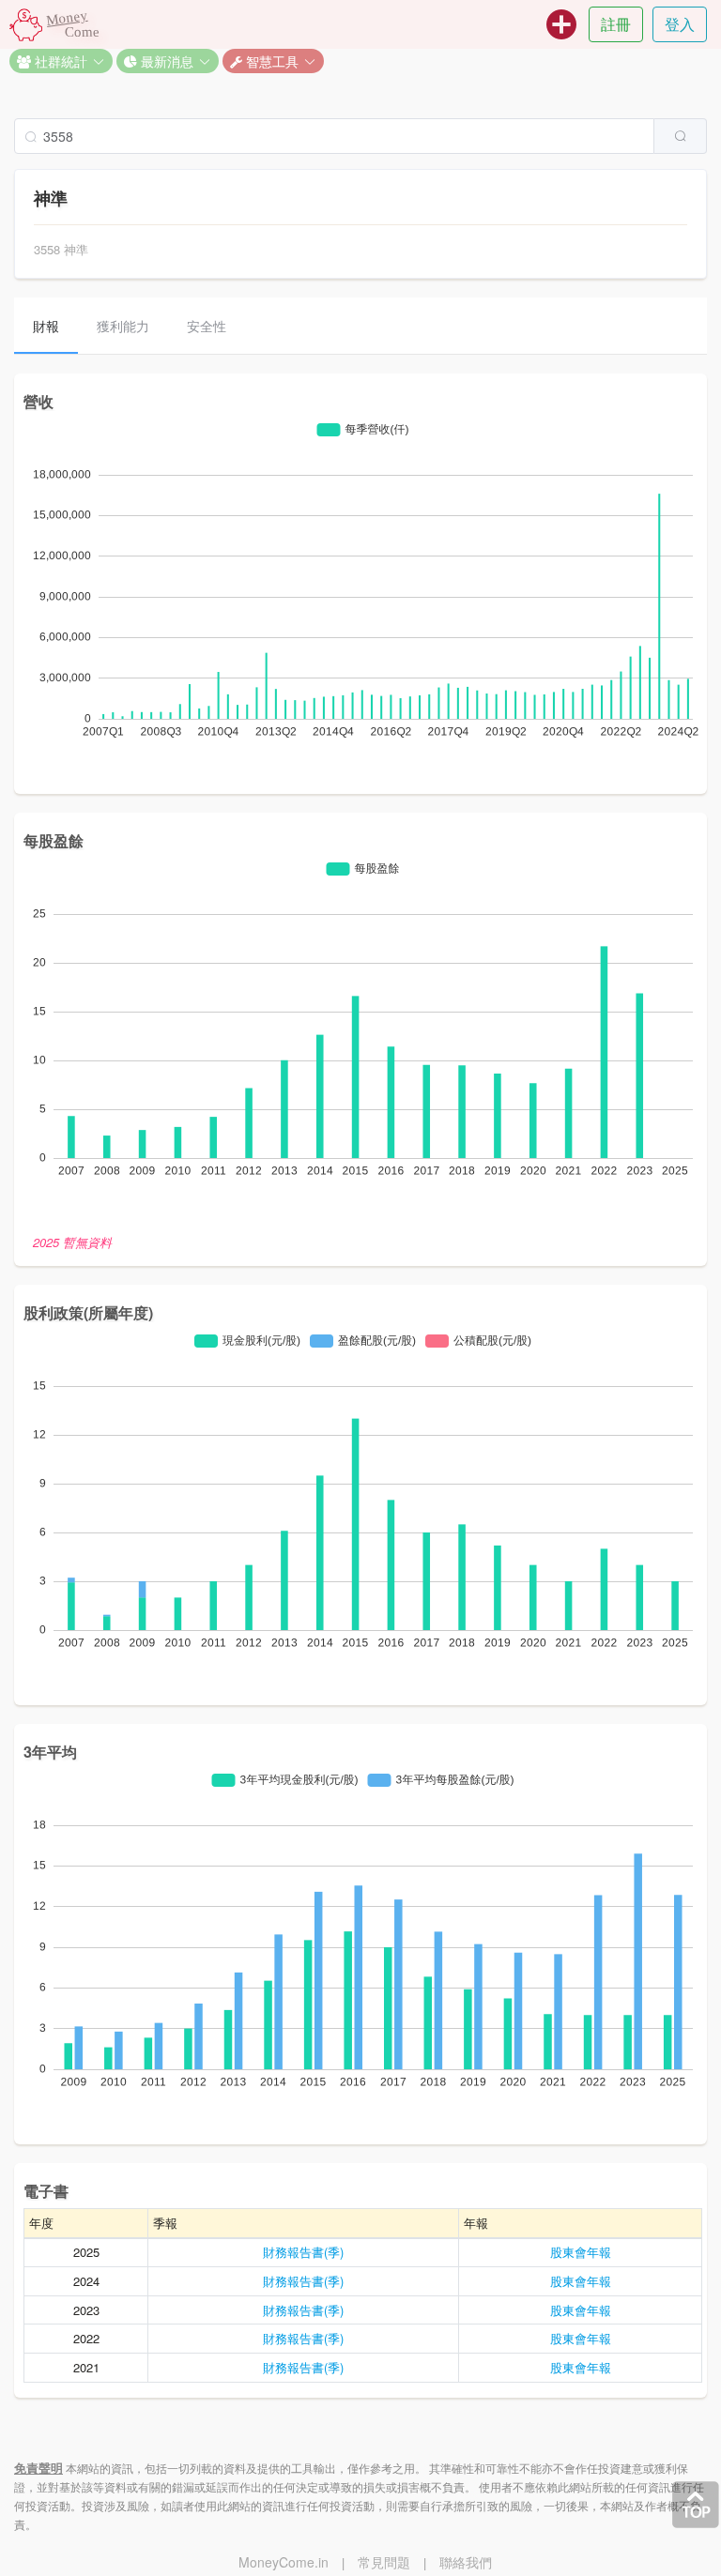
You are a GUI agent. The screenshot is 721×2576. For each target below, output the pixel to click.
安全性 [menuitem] (207, 326)
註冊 (616, 24)
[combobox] (360, 136)
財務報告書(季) (303, 2252)
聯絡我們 (466, 2562)
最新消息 (165, 61)
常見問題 (384, 2562)
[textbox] (334, 136)
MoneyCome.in (284, 2562)
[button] (61, 61)
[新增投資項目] (561, 24)
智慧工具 (270, 61)
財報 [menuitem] (46, 326)
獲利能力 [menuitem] (123, 326)
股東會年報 (581, 2252)
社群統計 (59, 61)
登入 (680, 24)
